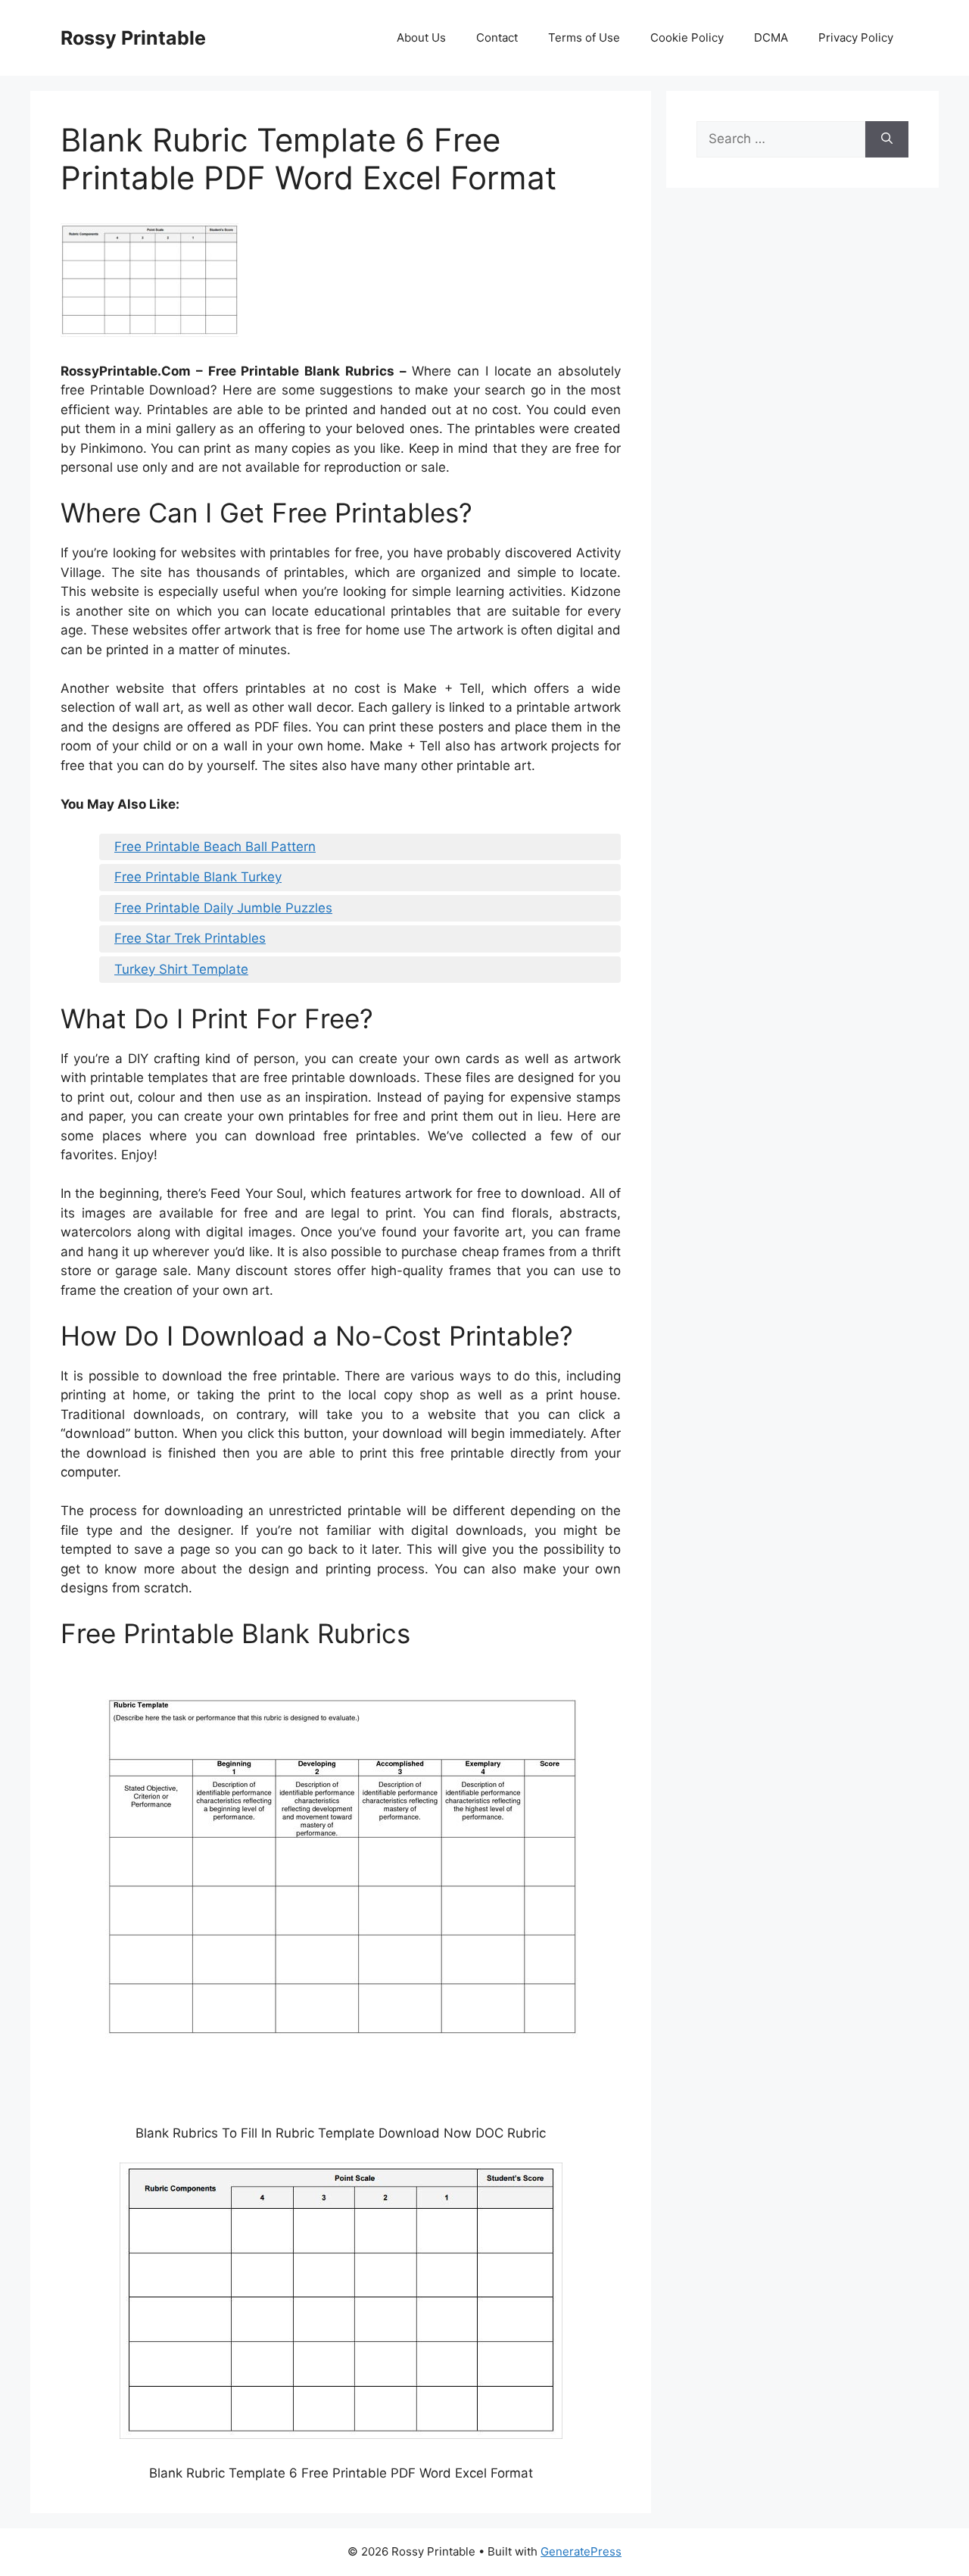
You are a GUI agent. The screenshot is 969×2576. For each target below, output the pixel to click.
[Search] (887, 139)
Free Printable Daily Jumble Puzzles (223, 908)
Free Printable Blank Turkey (198, 877)
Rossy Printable (133, 38)
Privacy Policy (856, 37)
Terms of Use (584, 37)
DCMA (771, 37)
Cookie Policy (687, 37)
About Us (421, 37)
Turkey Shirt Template (181, 969)
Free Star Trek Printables (190, 938)
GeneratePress (581, 2551)
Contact (497, 37)
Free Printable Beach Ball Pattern (215, 847)
